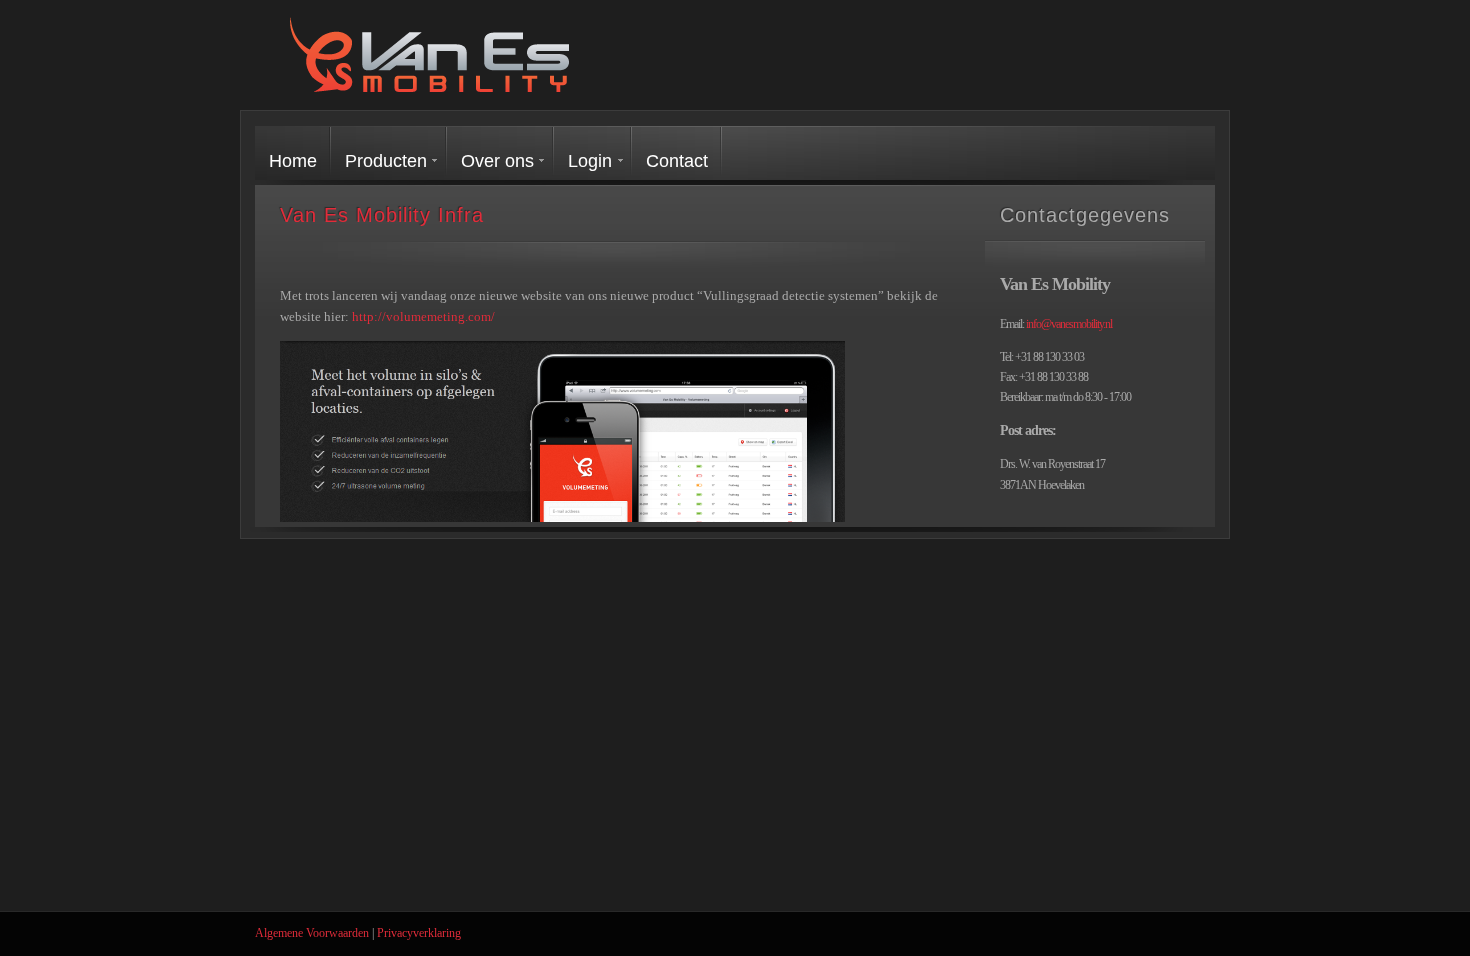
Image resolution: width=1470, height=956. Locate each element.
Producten (386, 161)
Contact (677, 161)
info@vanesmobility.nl (1069, 324)
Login (590, 161)
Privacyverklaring (419, 933)
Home (293, 161)
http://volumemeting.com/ (423, 316)
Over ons (497, 161)
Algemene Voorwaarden (312, 933)
